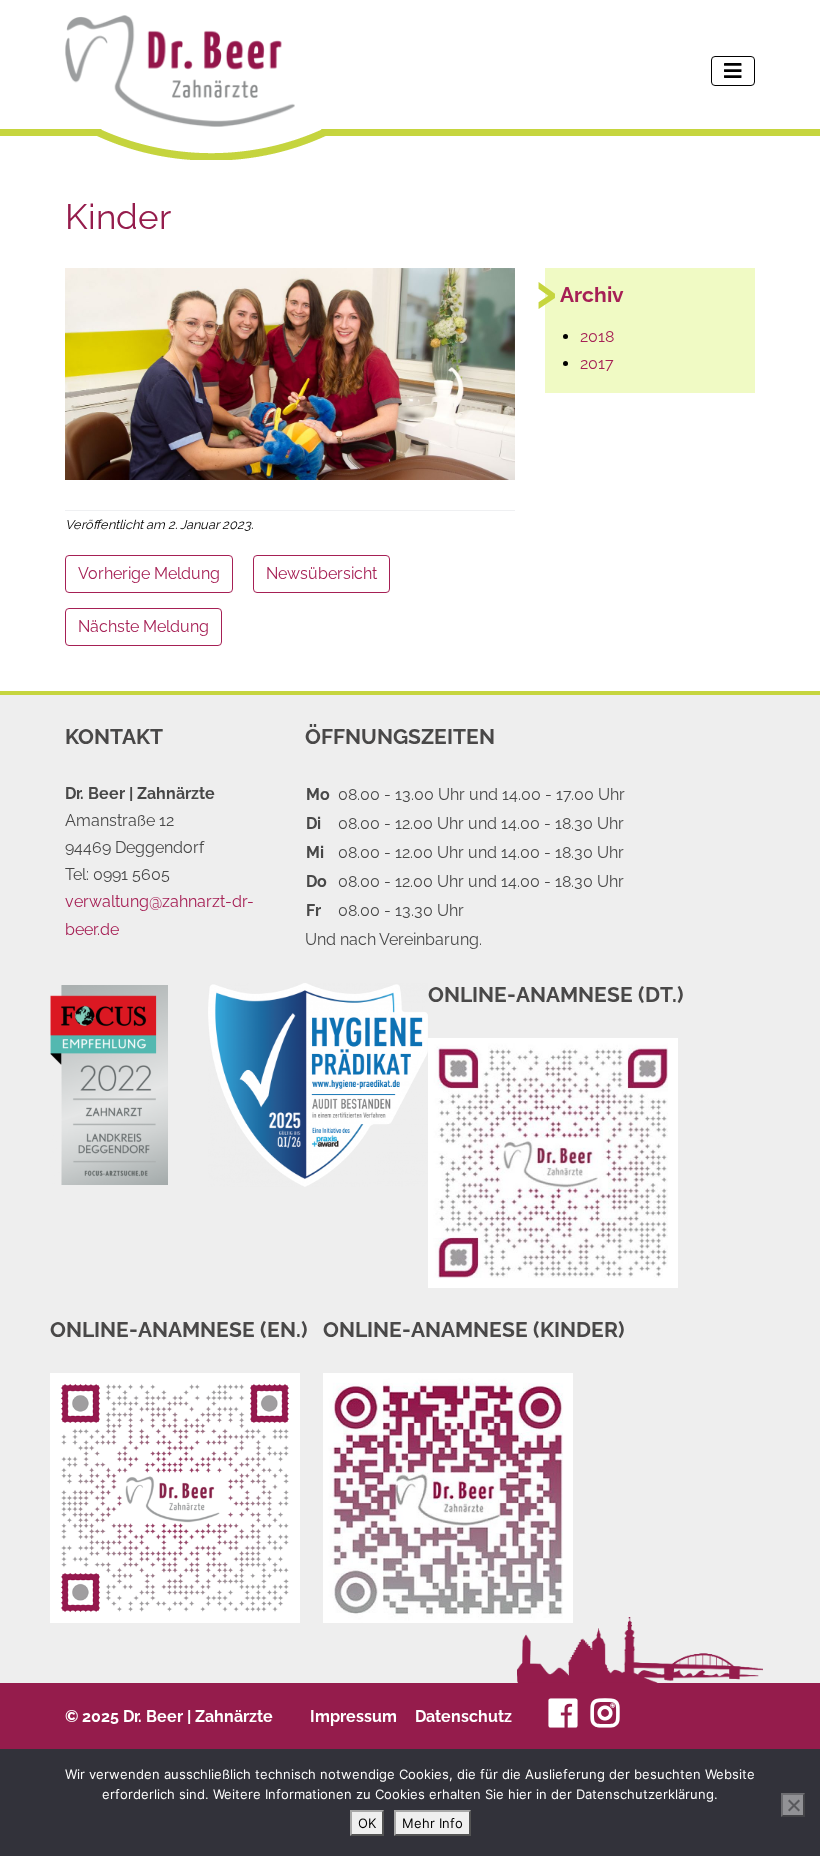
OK (367, 1823)
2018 (597, 336)
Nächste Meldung (143, 626)
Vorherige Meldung (149, 573)
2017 (597, 363)
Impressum (353, 1716)
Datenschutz (463, 1716)
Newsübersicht (321, 573)
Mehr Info (432, 1823)
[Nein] (793, 1805)
